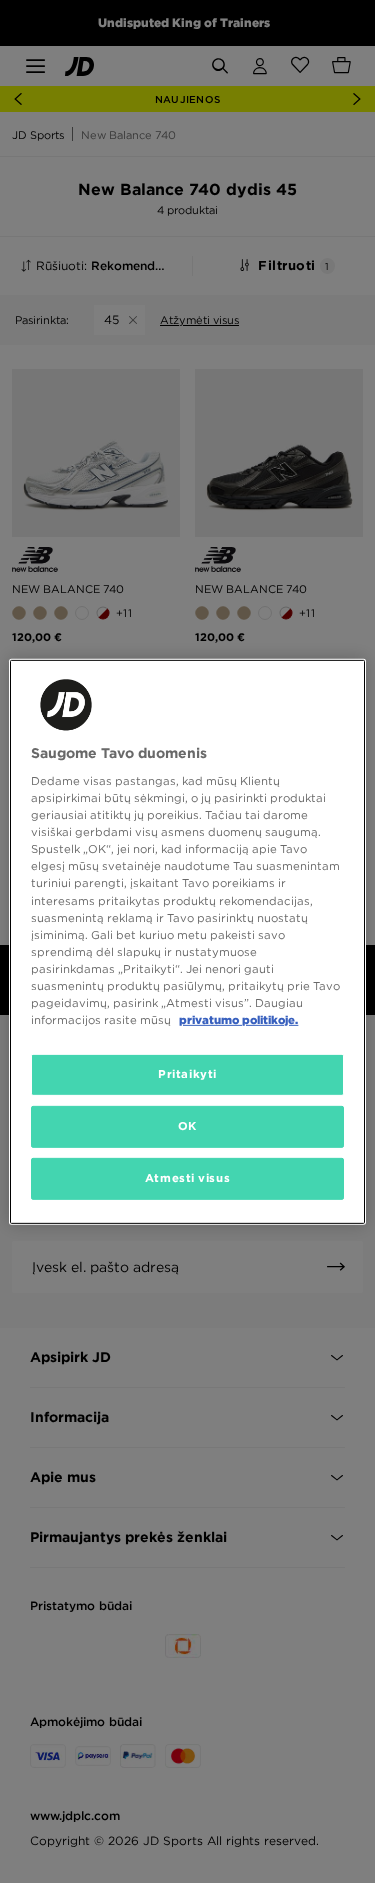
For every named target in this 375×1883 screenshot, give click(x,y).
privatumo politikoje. (238, 1020)
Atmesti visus (187, 1178)
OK (187, 1126)
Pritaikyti (187, 1074)
